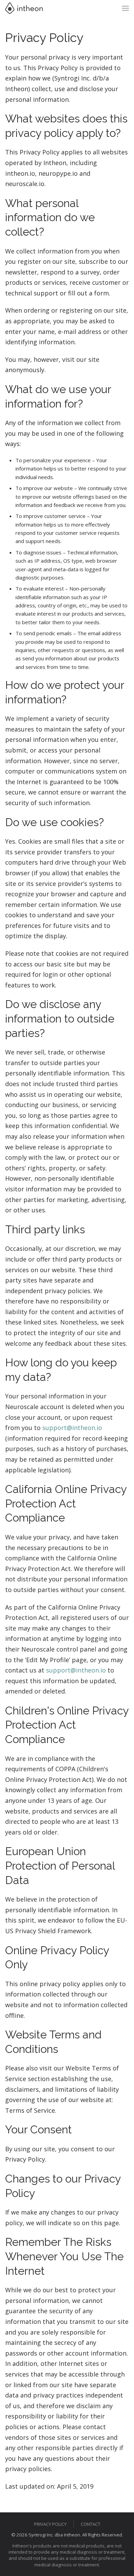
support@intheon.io (72, 1428)
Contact (91, 2524)
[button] (125, 8)
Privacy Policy (50, 2524)
